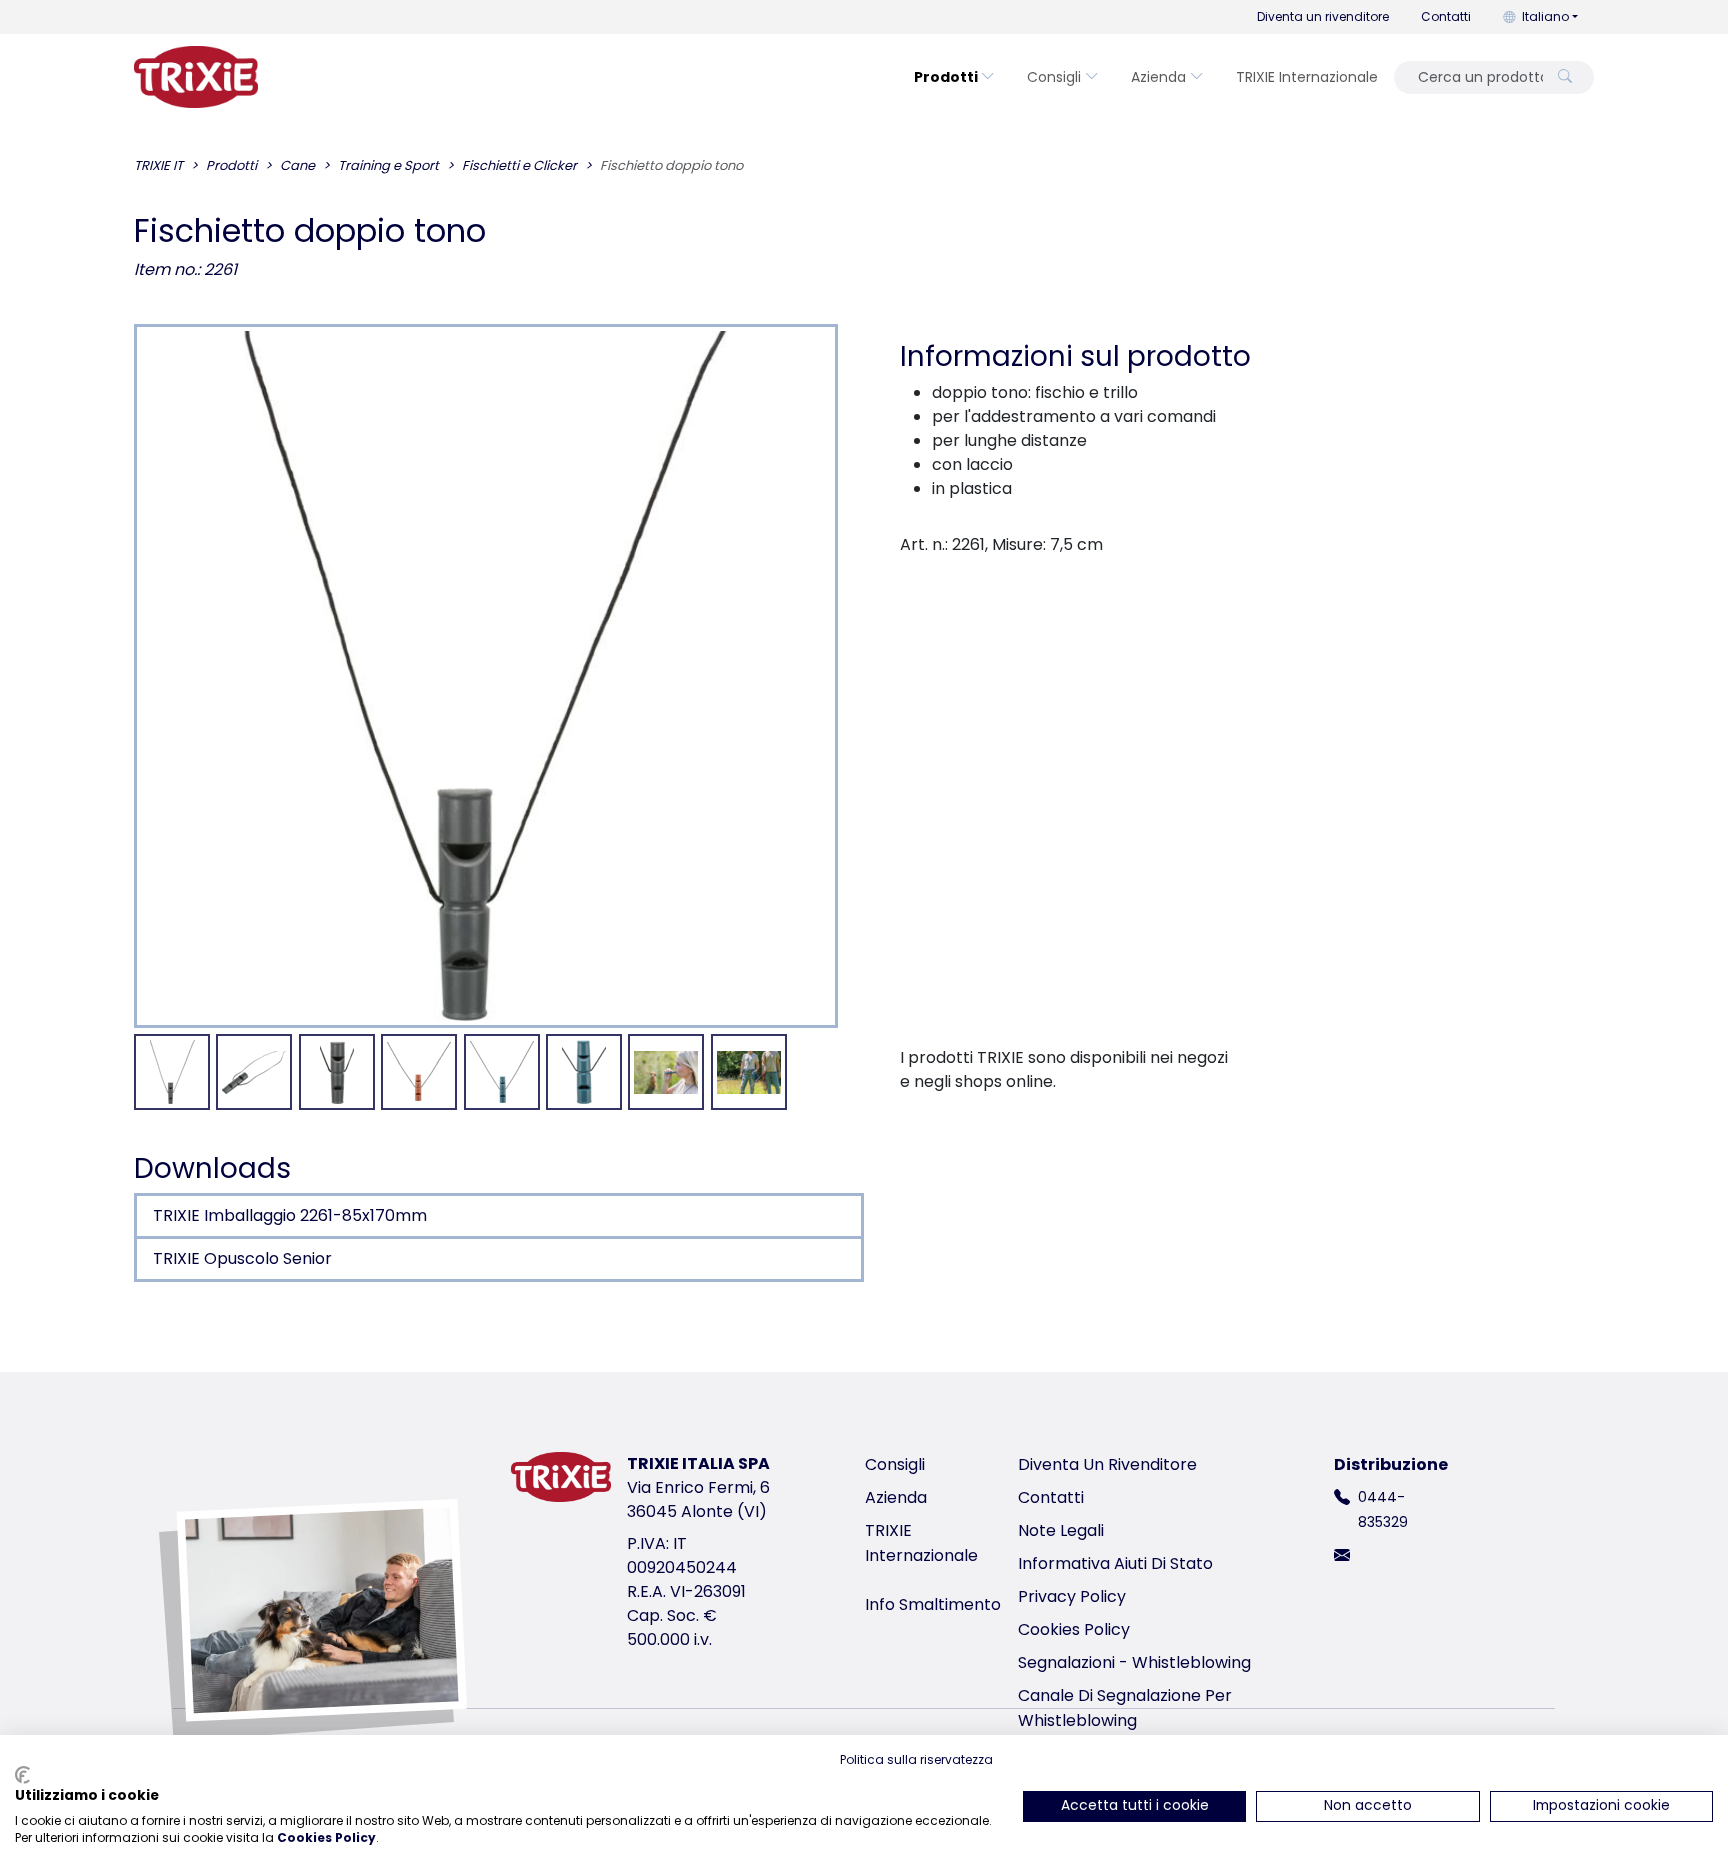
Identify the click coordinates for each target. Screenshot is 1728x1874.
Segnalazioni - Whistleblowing (1134, 1662)
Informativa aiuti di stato (1115, 1563)
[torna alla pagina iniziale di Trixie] (196, 77)
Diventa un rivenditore (1323, 16)
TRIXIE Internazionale (1307, 77)
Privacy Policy (1072, 1596)
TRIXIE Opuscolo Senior (242, 1258)
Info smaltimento (933, 1604)
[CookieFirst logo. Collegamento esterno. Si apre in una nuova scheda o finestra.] (22, 1775)
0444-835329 (1383, 1509)
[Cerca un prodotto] (1565, 77)
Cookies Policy (1074, 1629)
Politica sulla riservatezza (916, 1759)
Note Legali (1061, 1530)
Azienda (1158, 77)
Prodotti (946, 77)
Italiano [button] (1545, 16)
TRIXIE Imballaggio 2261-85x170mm (290, 1215)
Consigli (1054, 77)
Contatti (1446, 16)
